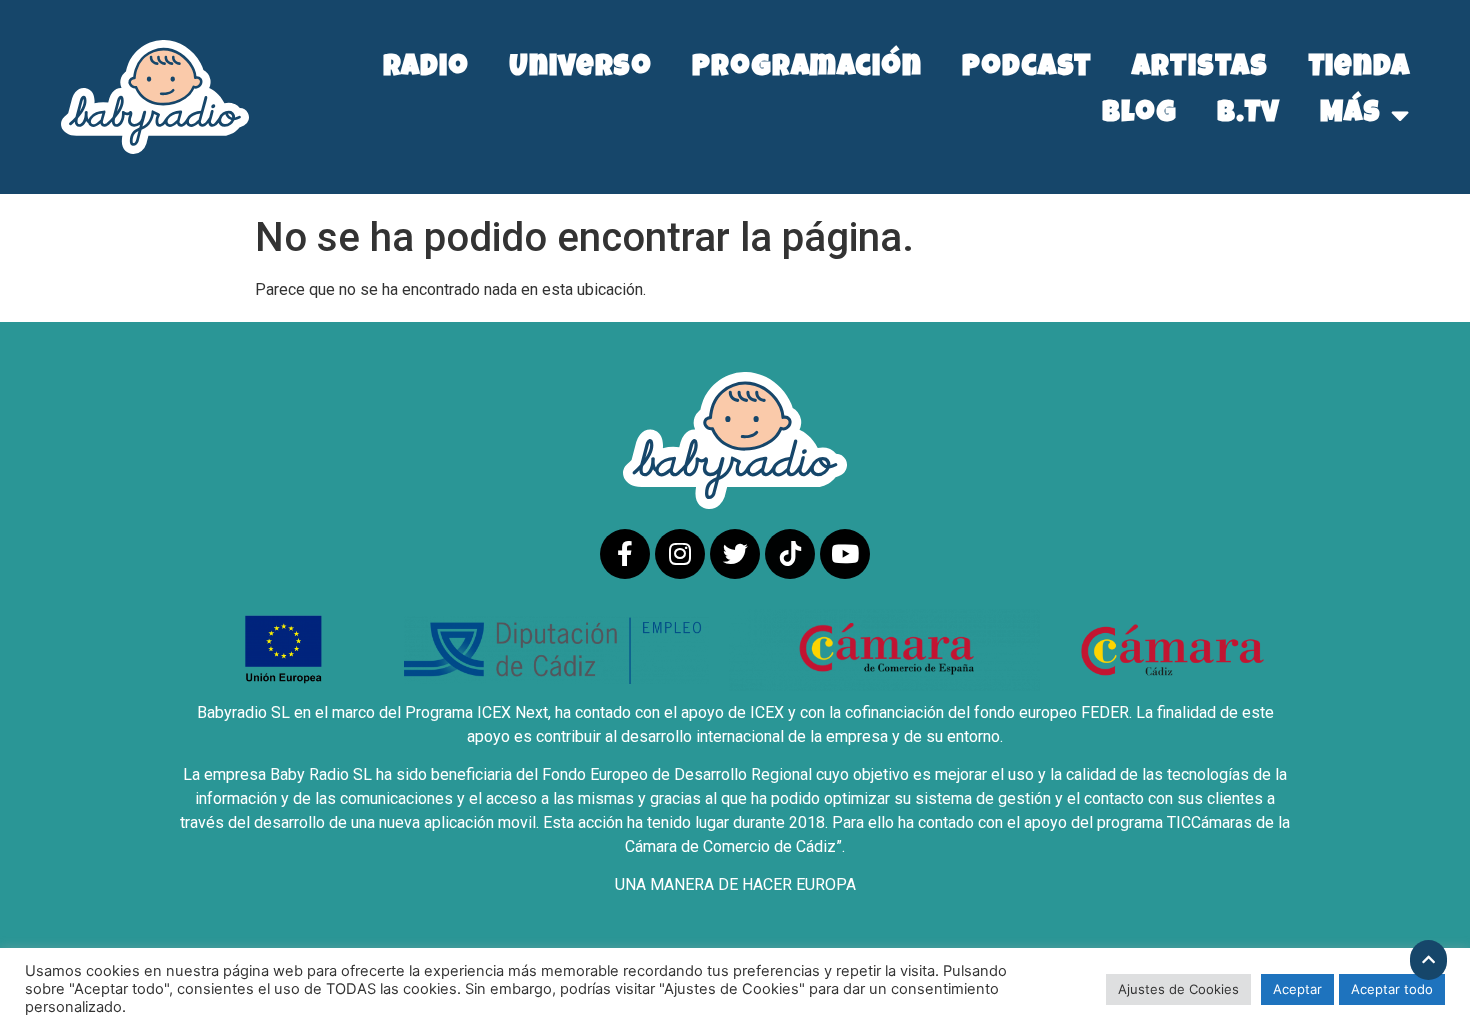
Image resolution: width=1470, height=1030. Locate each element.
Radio (426, 69)
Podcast (1027, 69)
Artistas (1199, 69)
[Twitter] (735, 554)
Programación (807, 69)
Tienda (1359, 69)
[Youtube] (845, 554)
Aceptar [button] (1297, 989)
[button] (1428, 960)
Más (1350, 115)
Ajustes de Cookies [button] (1178, 989)
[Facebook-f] (625, 554)
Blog (1139, 115)
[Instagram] (680, 554)
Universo (580, 69)
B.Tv (1249, 115)
